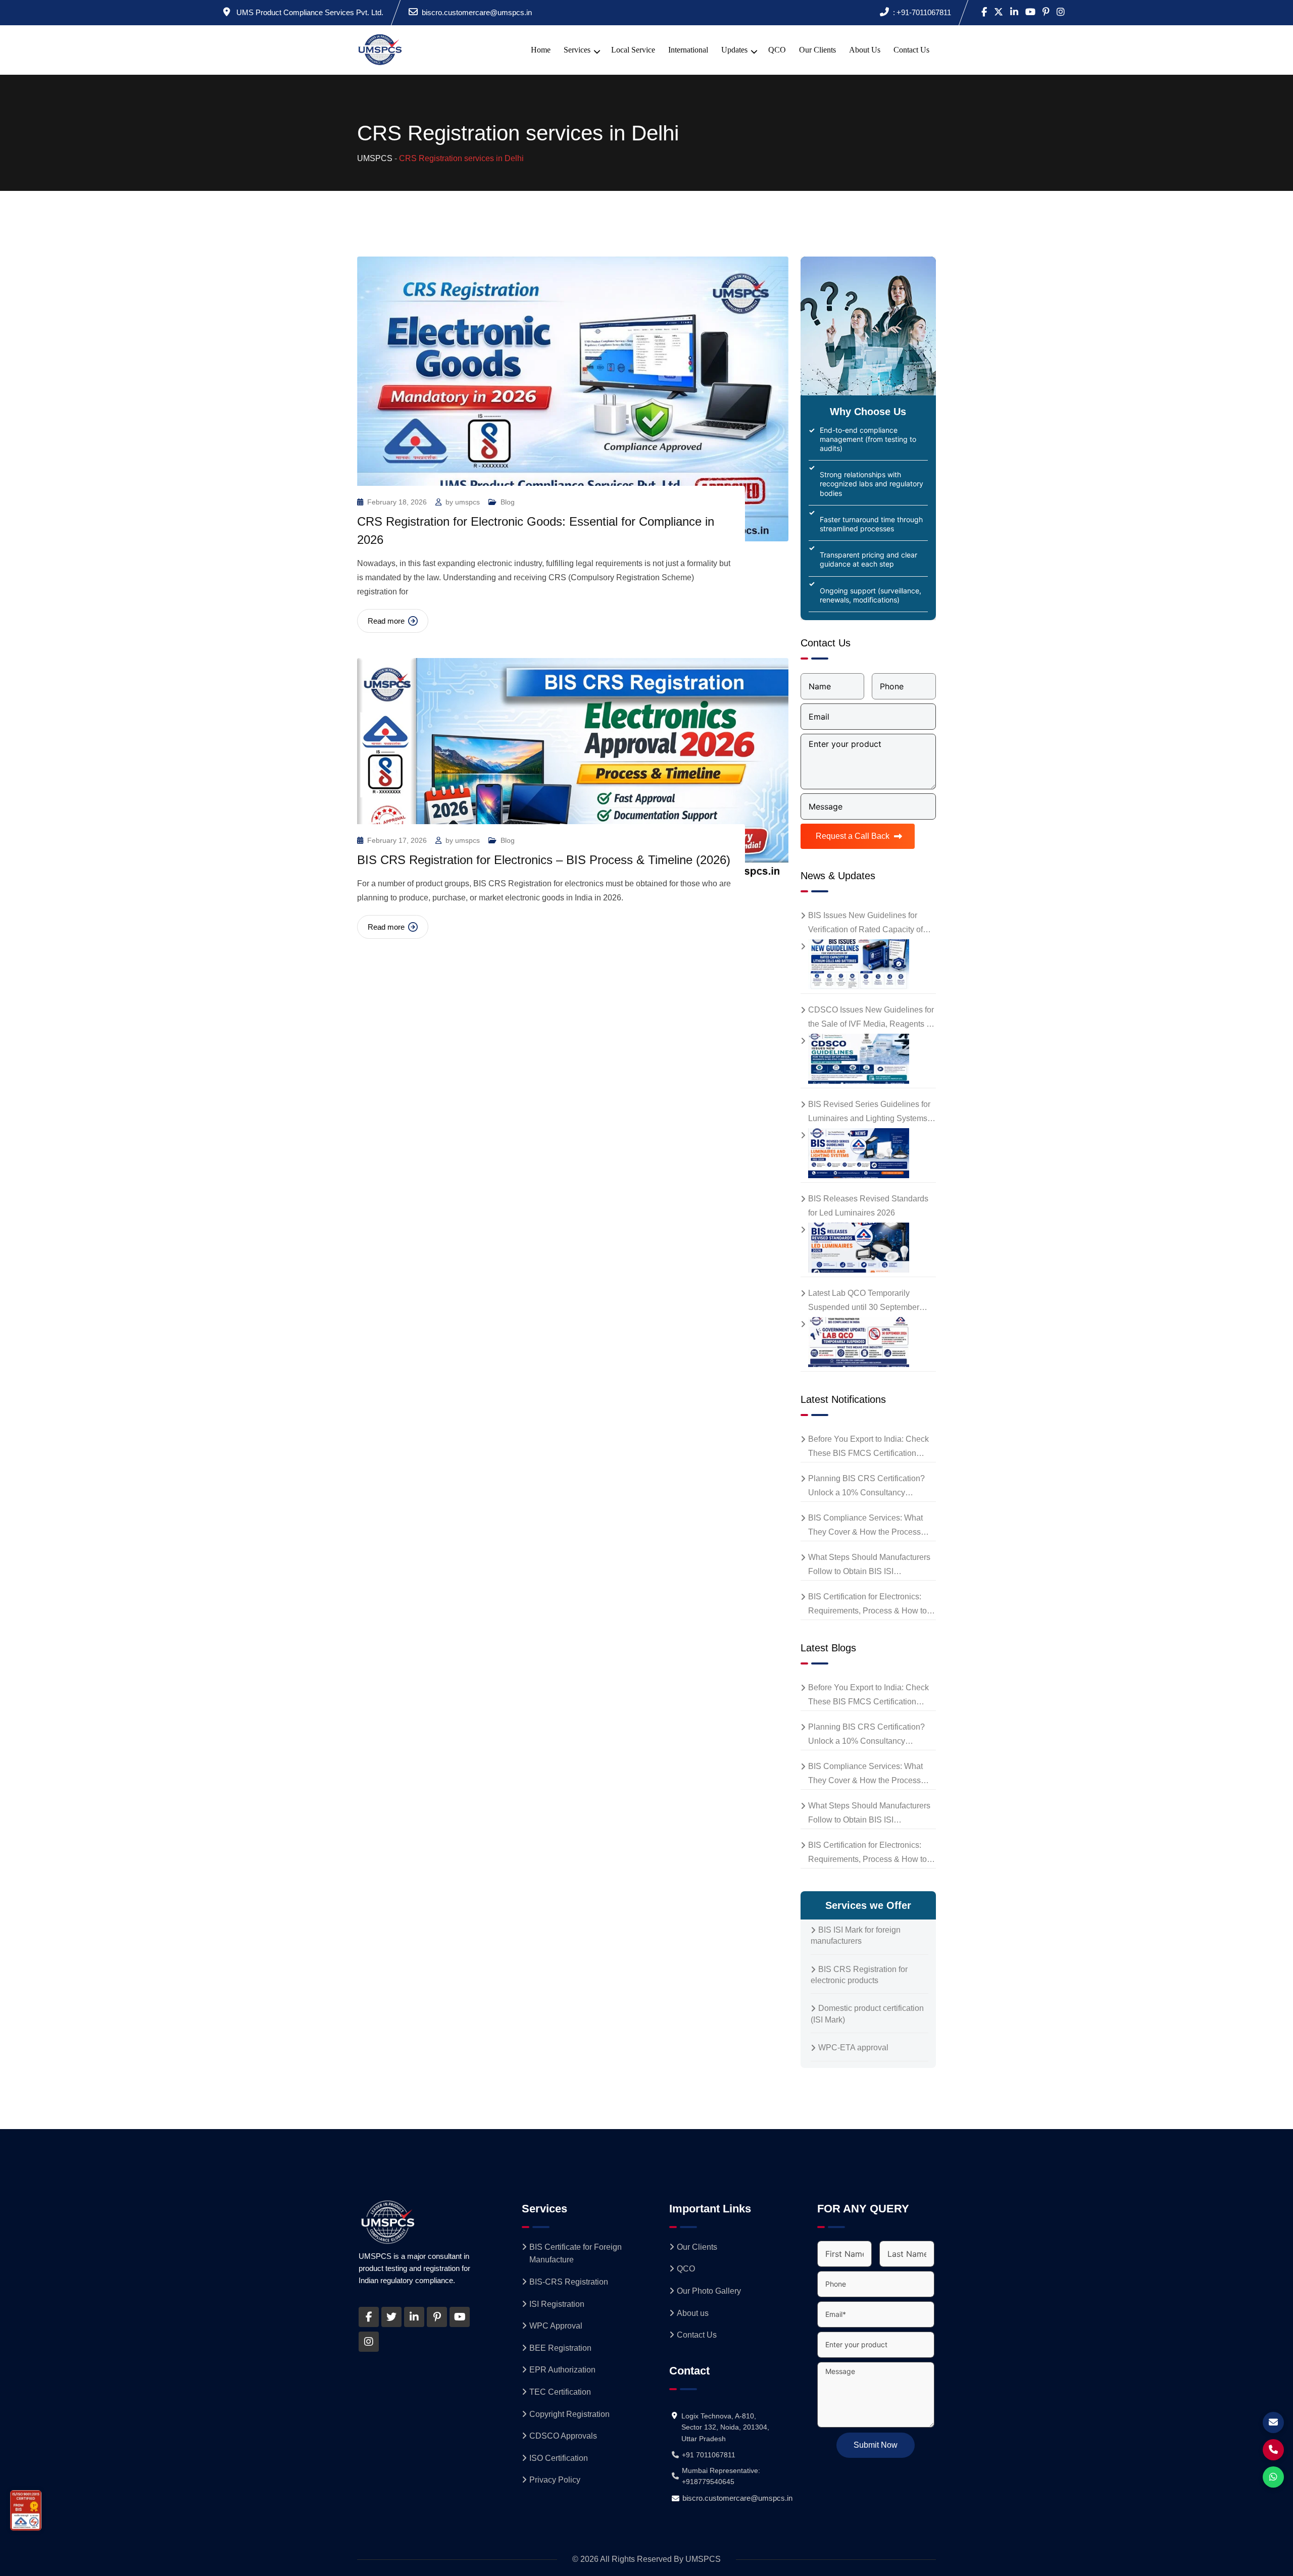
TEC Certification (560, 2392)
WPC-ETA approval (853, 2048)
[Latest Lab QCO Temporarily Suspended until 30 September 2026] (855, 1342)
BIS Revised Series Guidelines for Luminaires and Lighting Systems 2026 (869, 1113)
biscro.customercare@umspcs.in (477, 12)
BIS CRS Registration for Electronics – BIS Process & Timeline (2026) (544, 860)
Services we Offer (868, 1905)
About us (865, 50)
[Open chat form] (1273, 2422)
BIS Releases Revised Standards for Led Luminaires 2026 (868, 1206)
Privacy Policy (555, 2480)
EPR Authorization (562, 2370)
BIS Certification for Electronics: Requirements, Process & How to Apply (867, 1605)
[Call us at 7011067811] (1273, 2450)
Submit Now (876, 2445)
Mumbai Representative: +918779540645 (721, 2476)
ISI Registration (557, 2304)
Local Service (633, 50)
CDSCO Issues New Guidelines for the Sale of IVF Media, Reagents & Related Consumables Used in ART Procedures (871, 1018)
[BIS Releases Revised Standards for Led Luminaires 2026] (855, 1248)
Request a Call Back (853, 836)
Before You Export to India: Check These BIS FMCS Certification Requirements (868, 1448)
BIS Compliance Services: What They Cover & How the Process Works (865, 1526)
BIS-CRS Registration (569, 2282)
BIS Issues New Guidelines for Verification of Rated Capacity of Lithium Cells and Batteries (865, 924)
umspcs (467, 502)
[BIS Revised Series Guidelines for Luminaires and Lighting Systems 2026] (855, 1153)
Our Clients (817, 50)
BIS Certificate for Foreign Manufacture (576, 2254)
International (688, 50)
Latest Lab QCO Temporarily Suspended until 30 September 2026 (864, 1302)
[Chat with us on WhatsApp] (1273, 2477)
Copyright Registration (569, 2414)
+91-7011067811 (924, 12)
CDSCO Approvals (563, 2436)
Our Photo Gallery (709, 2291)
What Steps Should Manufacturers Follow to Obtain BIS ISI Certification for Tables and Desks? (871, 1566)
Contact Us (911, 50)
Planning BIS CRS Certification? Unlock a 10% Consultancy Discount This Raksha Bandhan (866, 1487)
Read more (386, 621)
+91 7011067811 (709, 2455)
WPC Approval (556, 2326)
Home (541, 50)
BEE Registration (560, 2348)
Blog (508, 502)
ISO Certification (559, 2458)
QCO (777, 50)
